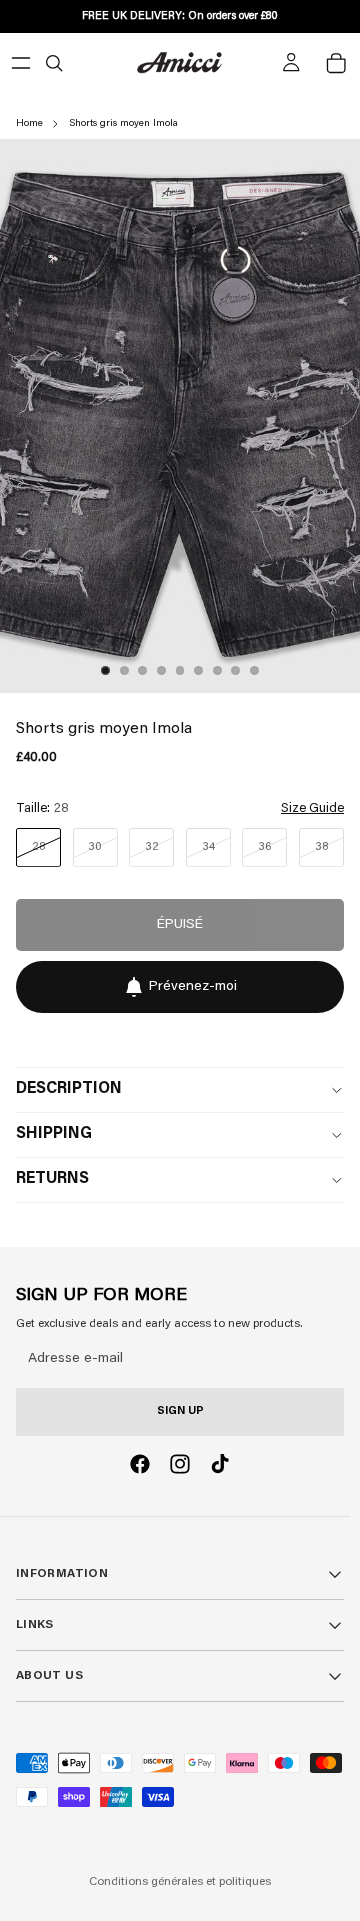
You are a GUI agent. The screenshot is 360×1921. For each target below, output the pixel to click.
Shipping (54, 1134)
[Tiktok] (220, 1464)
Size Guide (312, 808)
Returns (52, 1179)
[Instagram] (180, 1464)
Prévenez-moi (193, 987)
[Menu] (21, 63)
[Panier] (336, 63)
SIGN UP (180, 1411)
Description (69, 1089)
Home (29, 124)
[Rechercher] (54, 63)
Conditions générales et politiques (180, 1882)
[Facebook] (140, 1464)
